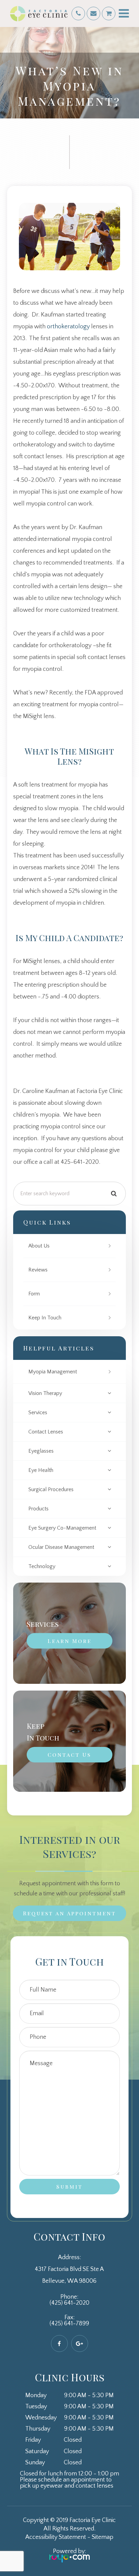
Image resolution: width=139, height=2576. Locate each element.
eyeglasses (41, 1451)
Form (34, 1294)
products (38, 1509)
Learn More (69, 1641)
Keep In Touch (45, 1318)
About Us (39, 1246)
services (38, 1413)
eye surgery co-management (62, 1528)
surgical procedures (51, 1489)
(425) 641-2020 (69, 2303)
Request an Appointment (69, 1913)
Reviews (38, 1270)
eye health (41, 1470)
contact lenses (46, 1432)
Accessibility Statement (56, 2537)
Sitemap (103, 2537)
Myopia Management (53, 1372)
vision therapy (45, 1393)
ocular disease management (61, 1547)
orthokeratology (68, 327)
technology (42, 1566)
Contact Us (69, 1755)
